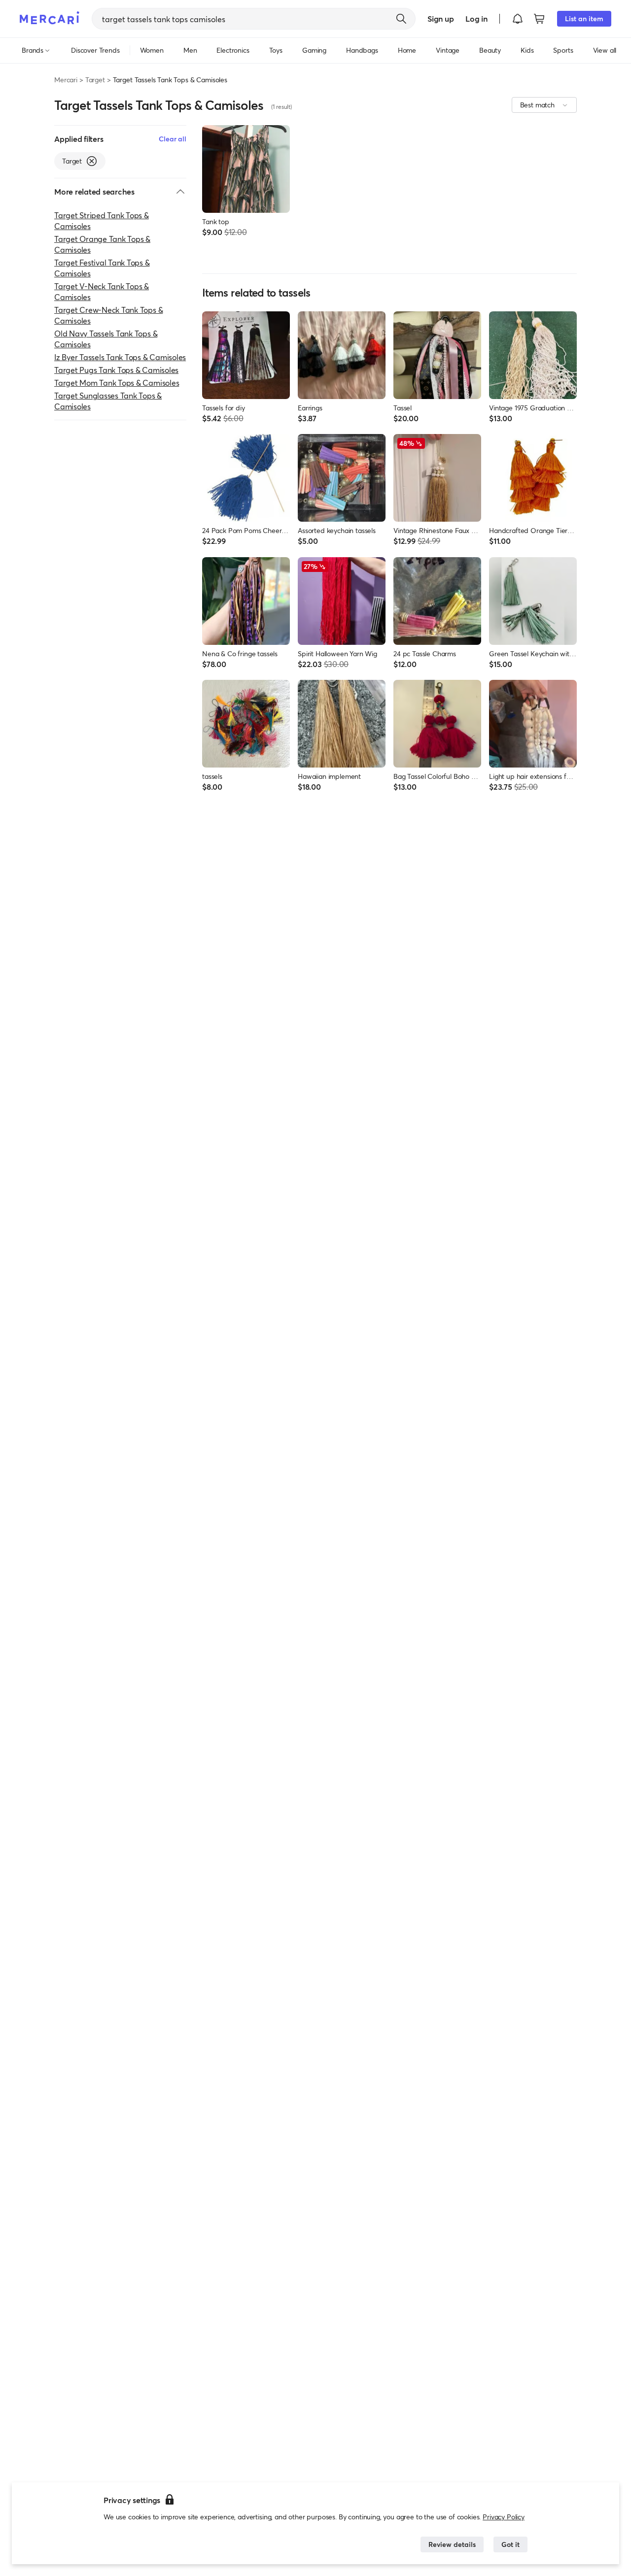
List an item (584, 18)
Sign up (440, 18)
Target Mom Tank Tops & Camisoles (117, 383)
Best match (537, 105)
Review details (452, 2544)
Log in (476, 18)
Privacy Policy (504, 2517)
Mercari (66, 80)
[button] (518, 19)
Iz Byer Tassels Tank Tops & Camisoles (120, 357)
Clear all (173, 139)
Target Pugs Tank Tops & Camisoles (116, 370)
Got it (510, 2544)
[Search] (401, 19)
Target (95, 80)
